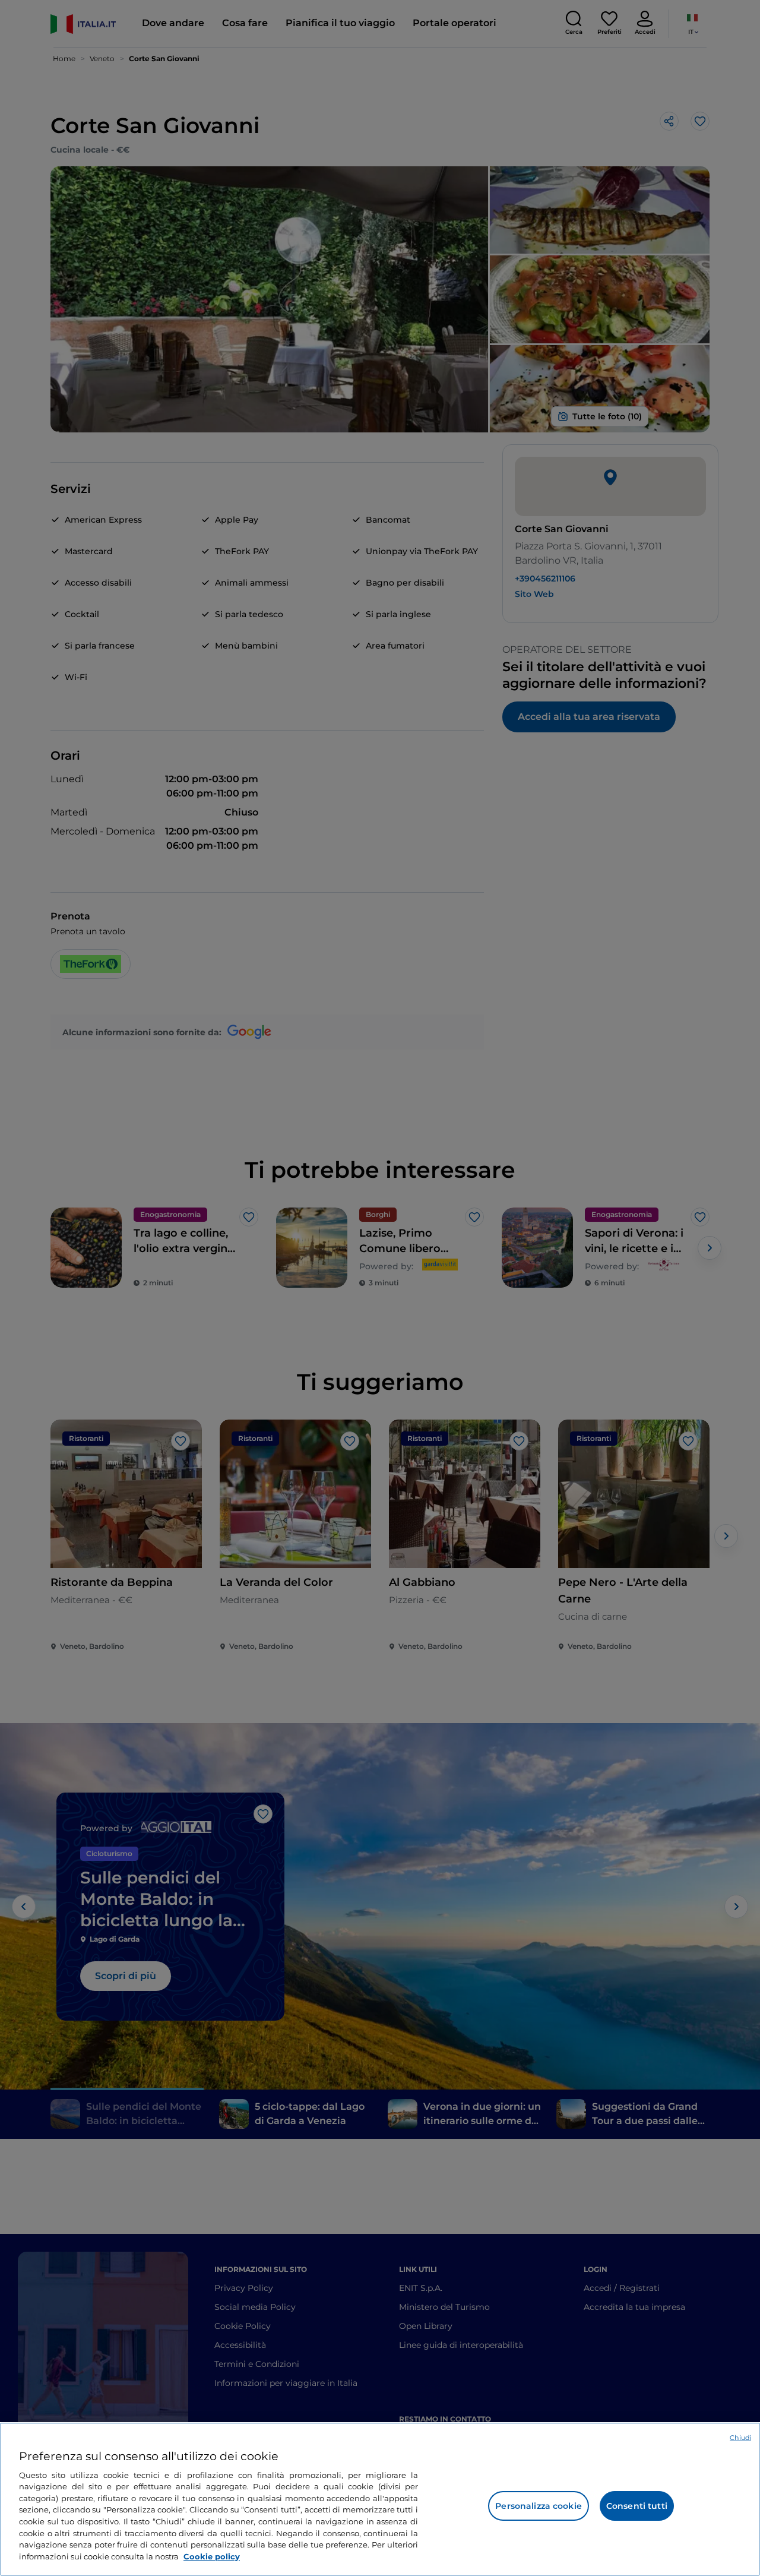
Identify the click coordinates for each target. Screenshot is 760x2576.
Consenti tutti (637, 2506)
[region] (380, 2499)
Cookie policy (212, 2556)
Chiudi (740, 2438)
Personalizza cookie (539, 2506)
